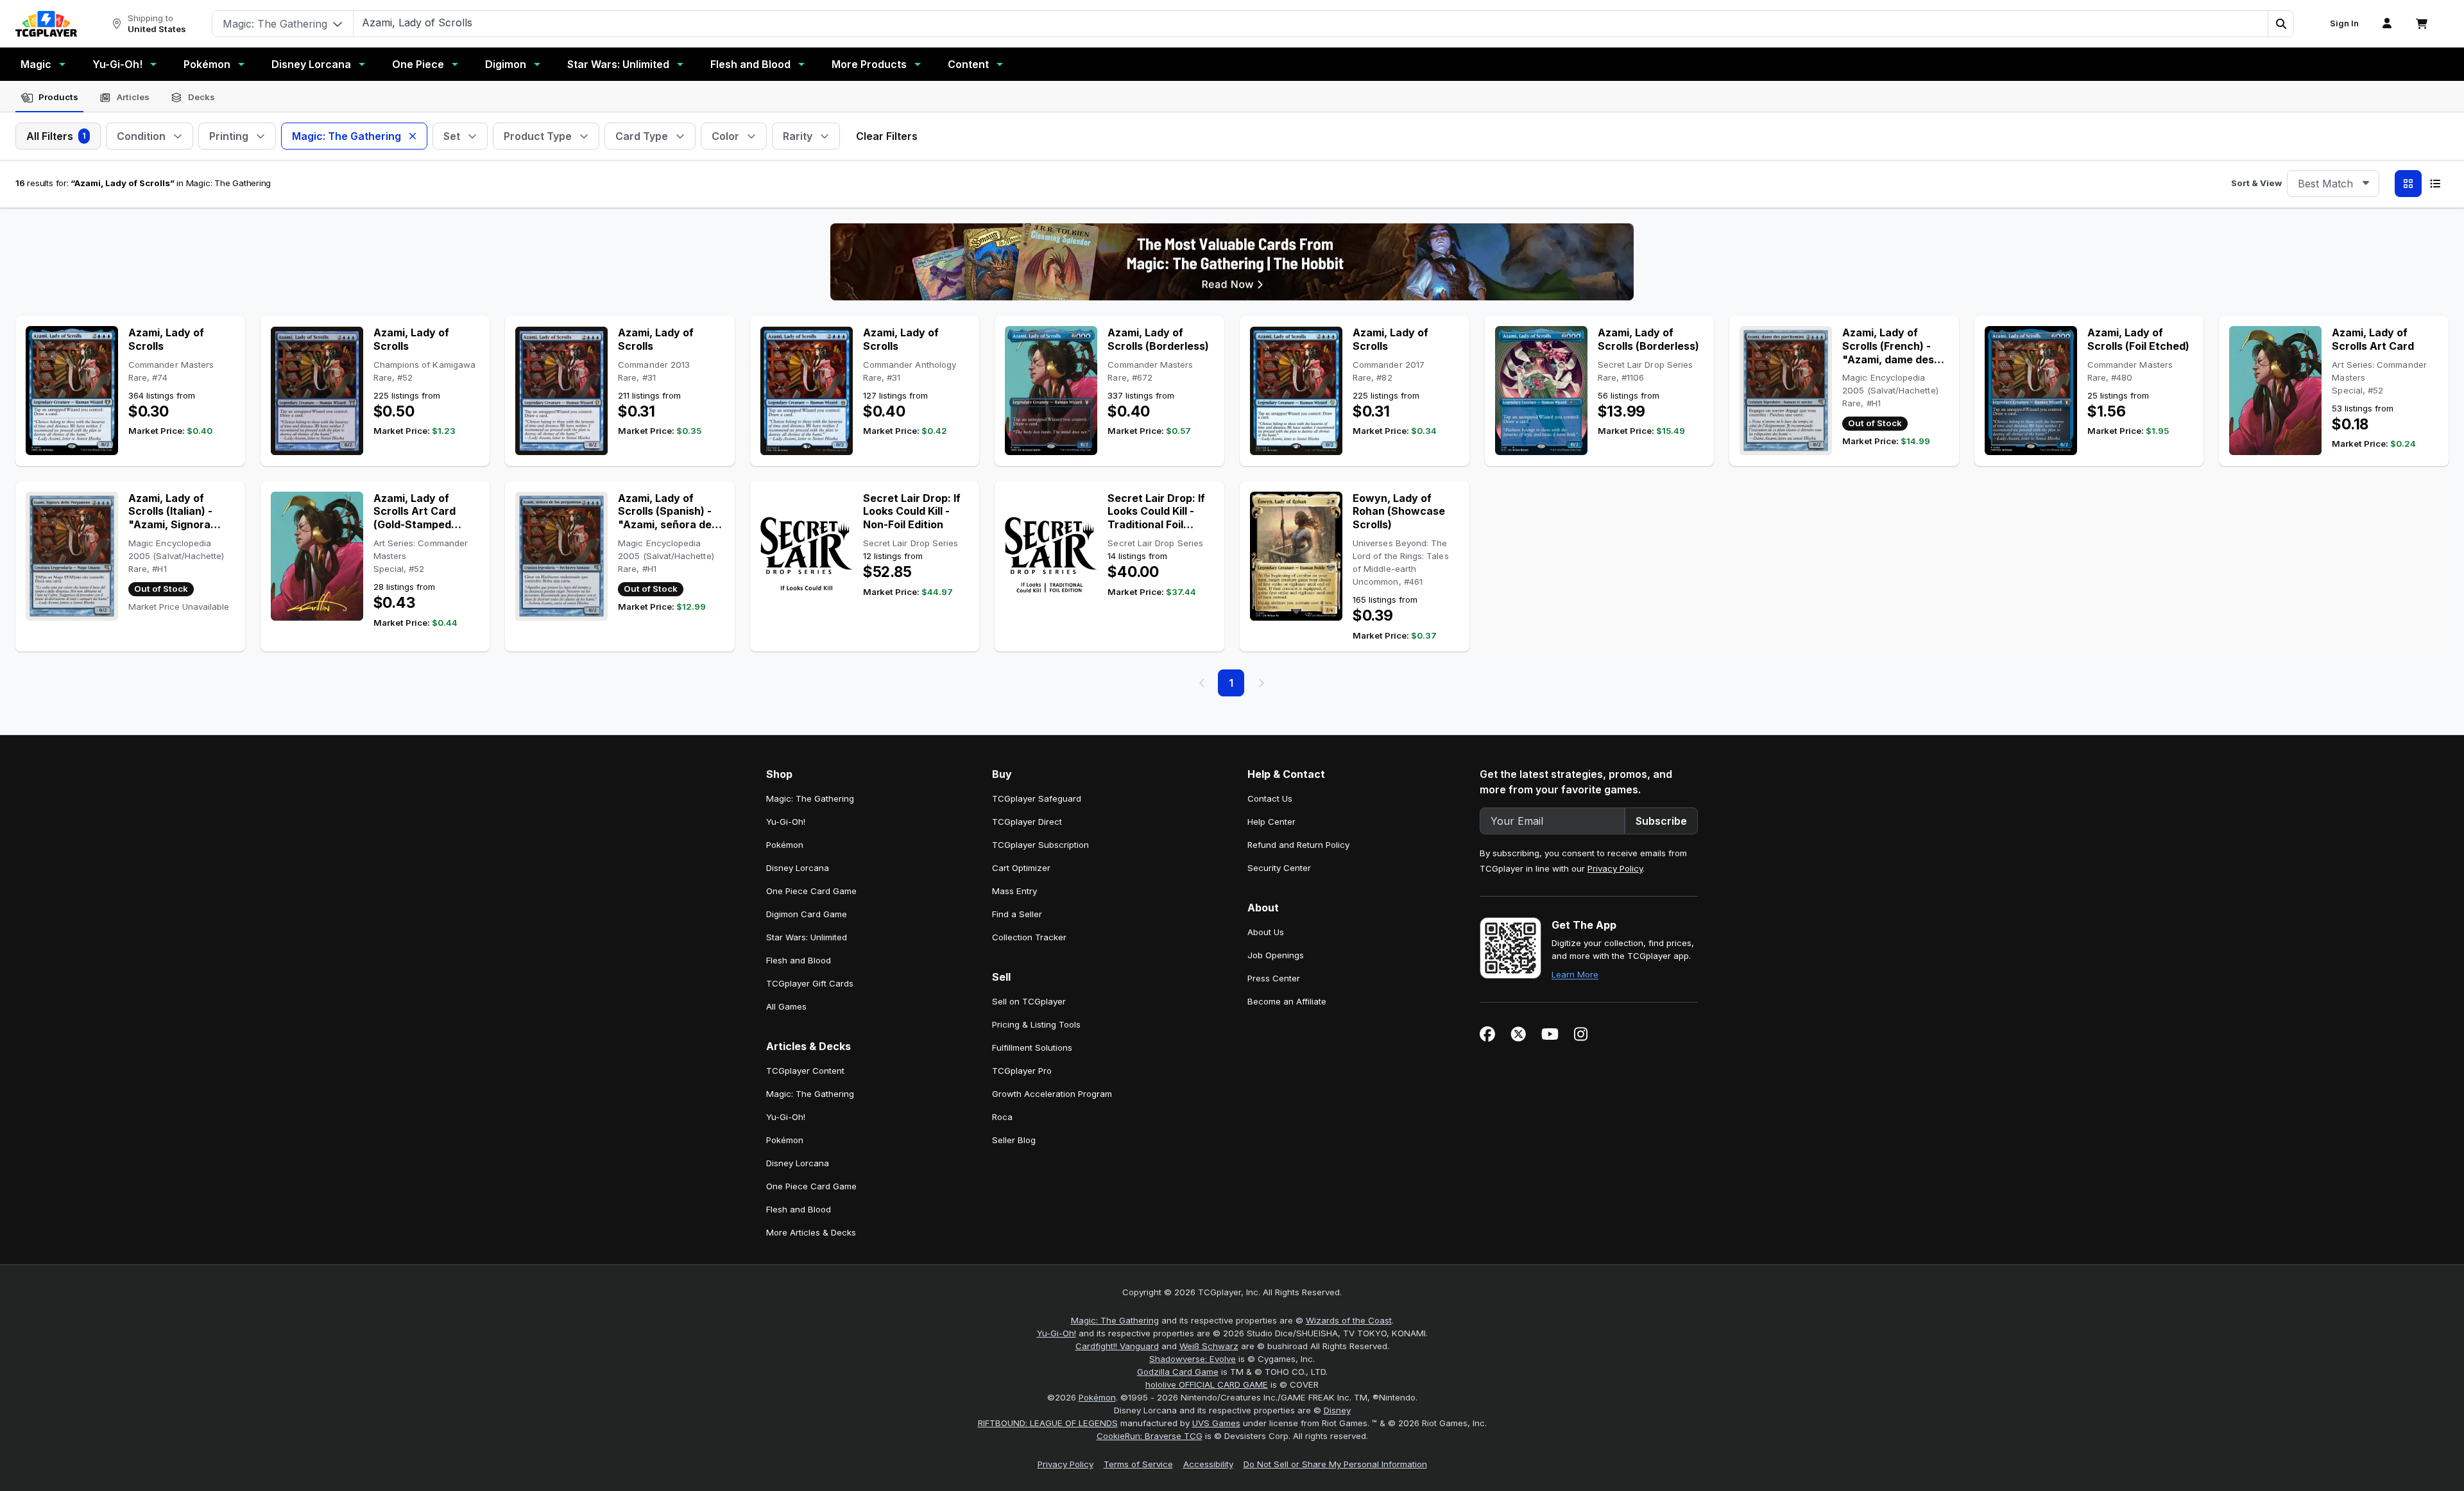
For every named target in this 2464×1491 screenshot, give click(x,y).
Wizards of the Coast (1349, 1320)
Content (968, 64)
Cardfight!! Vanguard (1117, 1346)
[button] (2280, 24)
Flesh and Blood (750, 64)
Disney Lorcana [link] (798, 868)
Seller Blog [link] (1014, 1140)
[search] (1311, 22)
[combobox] (2333, 184)
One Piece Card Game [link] (811, 891)
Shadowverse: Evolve (1193, 1359)
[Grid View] (2408, 184)
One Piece (418, 64)
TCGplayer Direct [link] (1027, 822)
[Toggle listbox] (2366, 184)
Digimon (506, 64)
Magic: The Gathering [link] (810, 798)
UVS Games (1216, 1423)
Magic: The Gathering (1115, 1320)
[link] (46, 24)
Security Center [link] (1279, 868)
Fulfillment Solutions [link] (1032, 1047)
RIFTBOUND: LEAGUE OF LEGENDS (1048, 1423)
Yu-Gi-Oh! (117, 64)
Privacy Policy (1615, 868)
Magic (36, 64)
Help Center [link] (1271, 822)
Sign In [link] (2344, 23)
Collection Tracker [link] (1029, 937)
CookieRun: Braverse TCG (1150, 1436)
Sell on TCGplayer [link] (1029, 1001)
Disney (1337, 1410)
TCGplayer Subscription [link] (1040, 845)
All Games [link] (786, 1006)
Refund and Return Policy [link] (1298, 845)
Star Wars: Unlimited (618, 64)
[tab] (49, 98)
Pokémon (207, 64)
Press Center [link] (1274, 978)
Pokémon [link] (785, 845)
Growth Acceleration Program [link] (1052, 1094)
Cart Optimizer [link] (1021, 868)
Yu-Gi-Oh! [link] (786, 822)
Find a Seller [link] (1017, 914)
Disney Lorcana (311, 64)
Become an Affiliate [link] (1287, 1001)
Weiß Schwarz (1209, 1346)
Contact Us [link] (1270, 798)
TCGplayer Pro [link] (1022, 1071)
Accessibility (1208, 1464)
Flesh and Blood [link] (799, 960)
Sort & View (2256, 183)
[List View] (2435, 184)
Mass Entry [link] (1014, 891)
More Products (869, 64)
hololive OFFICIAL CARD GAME (1207, 1384)
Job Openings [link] (1276, 955)
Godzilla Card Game (1178, 1372)
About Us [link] (1266, 932)
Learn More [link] (1575, 974)
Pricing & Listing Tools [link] (1036, 1024)
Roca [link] (1002, 1117)
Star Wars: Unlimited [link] (807, 937)
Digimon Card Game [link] (807, 914)
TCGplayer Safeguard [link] (1037, 798)
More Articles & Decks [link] (811, 1232)
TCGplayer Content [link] (805, 1071)
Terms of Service (1138, 1464)
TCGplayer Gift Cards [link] (810, 983)
